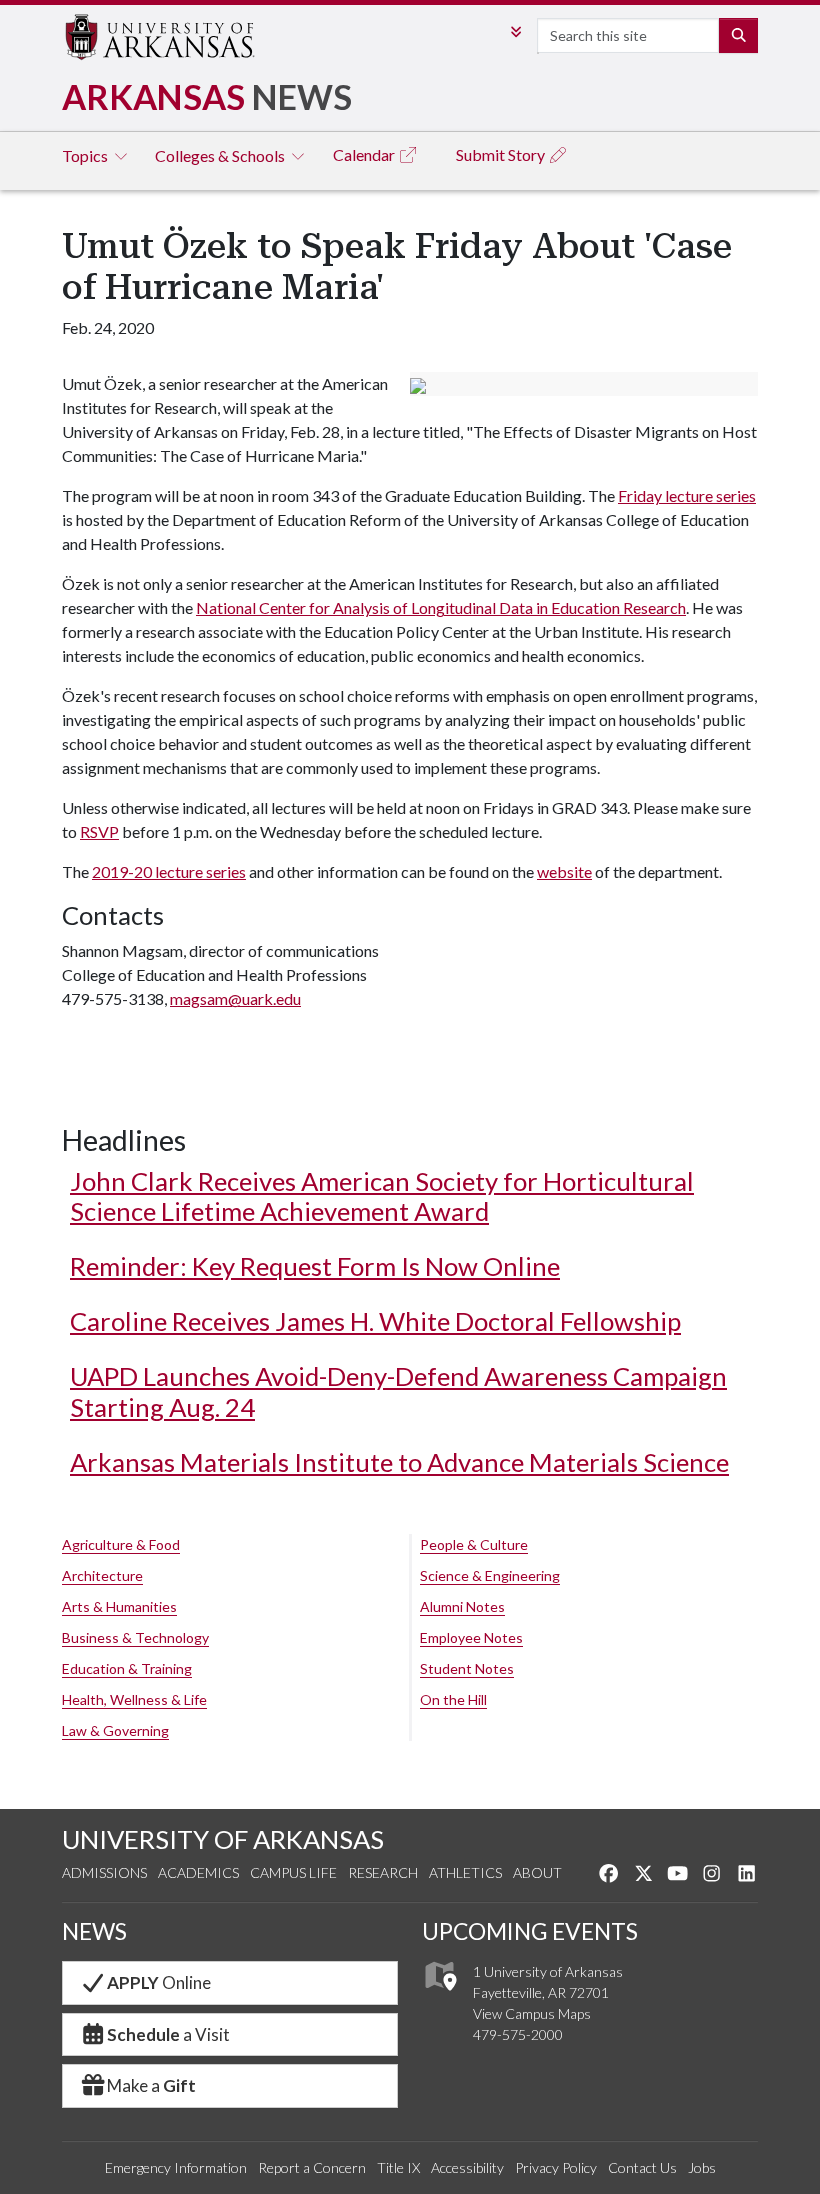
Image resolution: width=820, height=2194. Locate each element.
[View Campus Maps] (439, 1996)
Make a (151, 2085)
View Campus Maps (532, 2013)
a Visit (168, 2034)
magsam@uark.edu (235, 998)
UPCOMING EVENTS (530, 1931)
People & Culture (474, 1544)
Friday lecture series (687, 495)
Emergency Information (176, 2167)
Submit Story (502, 154)
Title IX (398, 2167)
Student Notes (467, 1668)
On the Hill (453, 1699)
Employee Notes (471, 1637)
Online (159, 1982)
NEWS (94, 1931)
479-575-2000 (518, 2034)
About (537, 1872)
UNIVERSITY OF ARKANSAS (223, 1839)
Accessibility (467, 2167)
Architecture (102, 1575)
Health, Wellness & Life (134, 1699)
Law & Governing (115, 1730)
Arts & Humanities (119, 1606)
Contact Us (642, 2167)
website (564, 871)
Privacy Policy (556, 2167)
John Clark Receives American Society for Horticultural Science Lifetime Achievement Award (382, 1196)
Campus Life (293, 1872)
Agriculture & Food (121, 1544)
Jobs (702, 2167)
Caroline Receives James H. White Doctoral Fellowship (375, 1321)
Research (383, 1872)
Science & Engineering (490, 1575)
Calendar (365, 154)
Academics (198, 1872)
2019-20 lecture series (169, 871)
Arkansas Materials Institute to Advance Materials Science (399, 1462)
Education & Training (127, 1668)
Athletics (465, 1872)
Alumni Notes (462, 1606)
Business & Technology (135, 1637)
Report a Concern (312, 2167)
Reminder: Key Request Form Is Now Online (315, 1266)
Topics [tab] (86, 155)
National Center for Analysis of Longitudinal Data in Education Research (441, 607)
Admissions (104, 1872)
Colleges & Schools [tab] (221, 155)
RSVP (99, 831)
